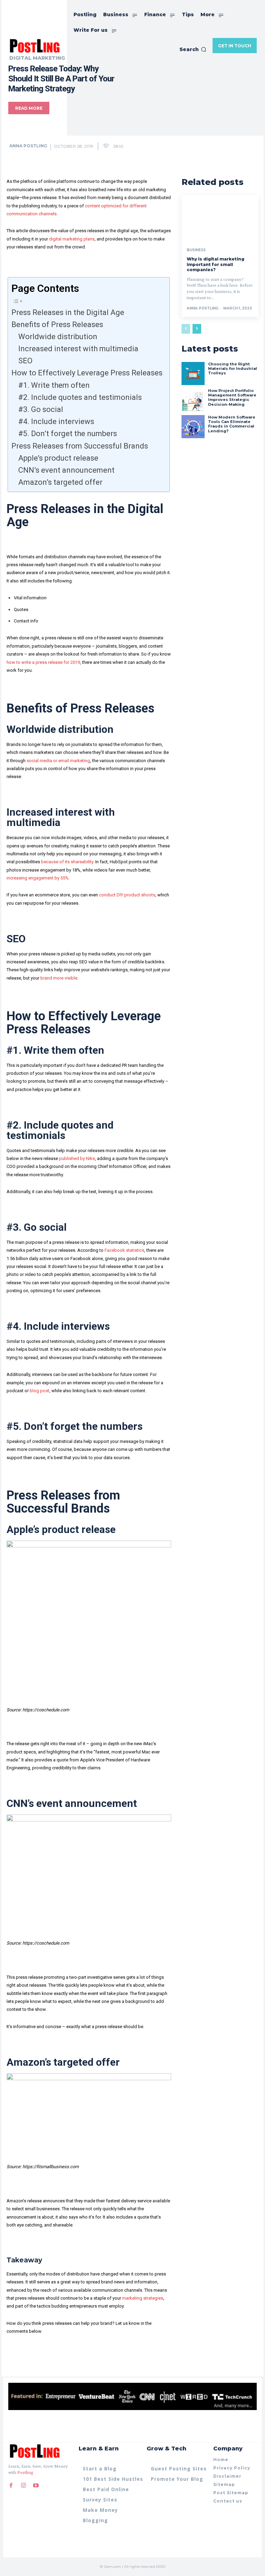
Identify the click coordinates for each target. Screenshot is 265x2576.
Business (196, 250)
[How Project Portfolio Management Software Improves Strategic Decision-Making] (193, 400)
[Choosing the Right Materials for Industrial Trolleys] (193, 373)
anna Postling (28, 146)
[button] (193, 49)
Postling (25, 2473)
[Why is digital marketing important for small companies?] (220, 218)
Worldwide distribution (60, 337)
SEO (26, 361)
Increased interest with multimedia (78, 349)
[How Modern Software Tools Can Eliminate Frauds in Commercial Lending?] (193, 427)
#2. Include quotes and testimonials (80, 397)
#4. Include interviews (56, 421)
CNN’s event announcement (66, 470)
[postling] (34, 45)
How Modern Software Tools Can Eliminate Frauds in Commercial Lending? (232, 424)
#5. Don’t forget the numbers (68, 434)
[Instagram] (23, 2486)
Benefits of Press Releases (57, 325)
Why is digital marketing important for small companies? (215, 264)
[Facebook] (11, 2486)
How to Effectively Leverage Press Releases (87, 373)
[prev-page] (186, 329)
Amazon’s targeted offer (60, 482)
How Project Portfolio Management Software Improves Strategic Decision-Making (232, 397)
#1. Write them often (54, 385)
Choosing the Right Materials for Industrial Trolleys (233, 368)
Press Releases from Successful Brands (80, 446)
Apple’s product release (58, 458)
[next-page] (197, 329)
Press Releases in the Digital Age (68, 312)
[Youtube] (36, 2486)
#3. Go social (41, 409)
